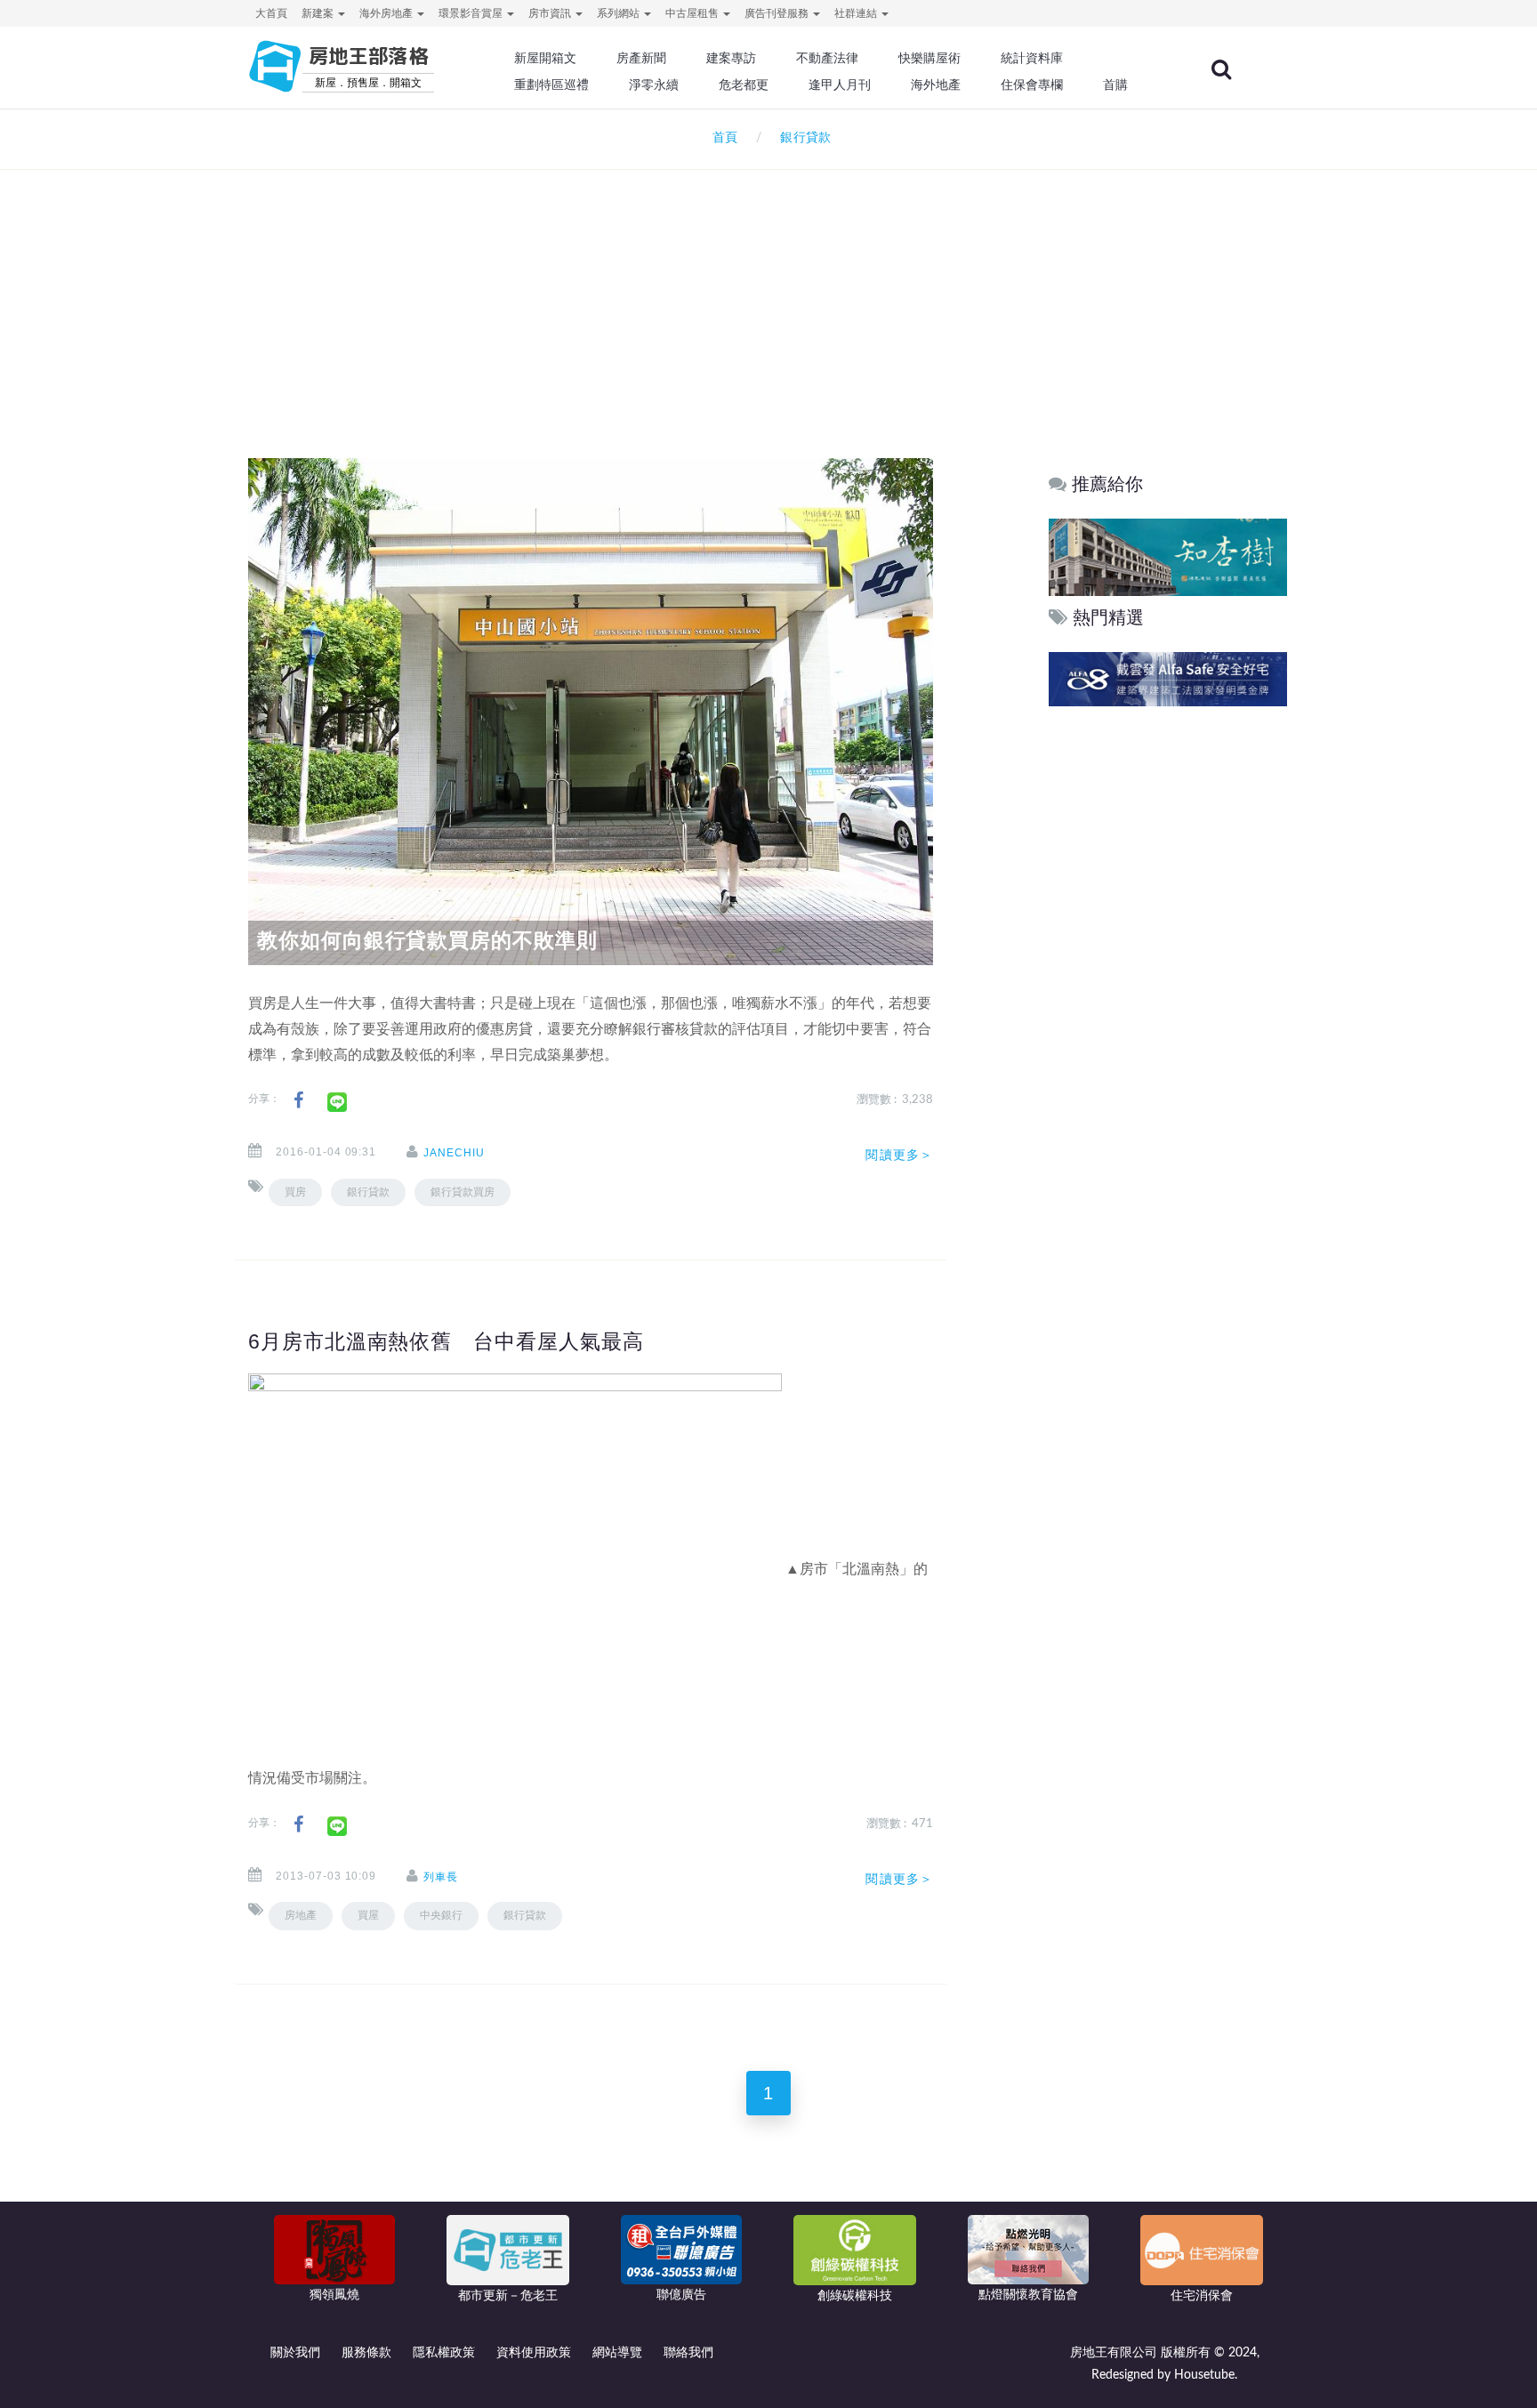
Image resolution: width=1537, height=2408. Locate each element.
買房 (295, 1192)
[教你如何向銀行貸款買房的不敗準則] (591, 712)
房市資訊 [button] (551, 13)
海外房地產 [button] (387, 13)
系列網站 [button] (620, 13)
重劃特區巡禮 (551, 85)
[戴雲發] (1168, 679)
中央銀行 (441, 1915)
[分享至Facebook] (298, 1101)
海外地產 (936, 85)
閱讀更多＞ (899, 1155)
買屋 (368, 1915)
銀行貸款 (368, 1192)
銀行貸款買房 (463, 1192)
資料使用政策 (534, 2353)
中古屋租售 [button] (693, 13)
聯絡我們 (688, 2353)
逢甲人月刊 (840, 85)
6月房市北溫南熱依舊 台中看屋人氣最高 (446, 1341)
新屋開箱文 (545, 58)
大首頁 (271, 13)
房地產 (301, 1915)
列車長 (441, 1877)
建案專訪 (731, 58)
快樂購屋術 (929, 58)
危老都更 (744, 85)
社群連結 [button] (857, 13)
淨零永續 (654, 85)
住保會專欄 (1032, 85)
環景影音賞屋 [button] (472, 13)
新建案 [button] (319, 13)
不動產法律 (827, 58)
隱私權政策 (444, 2353)
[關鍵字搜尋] (1221, 69)
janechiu (454, 1153)
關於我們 (295, 2353)
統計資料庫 (1032, 58)
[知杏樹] (1168, 556)
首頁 (721, 138)
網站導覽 (617, 2353)
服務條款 (366, 2353)
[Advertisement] (768, 290)
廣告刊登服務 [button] (778, 13)
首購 (1115, 85)
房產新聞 (641, 58)
